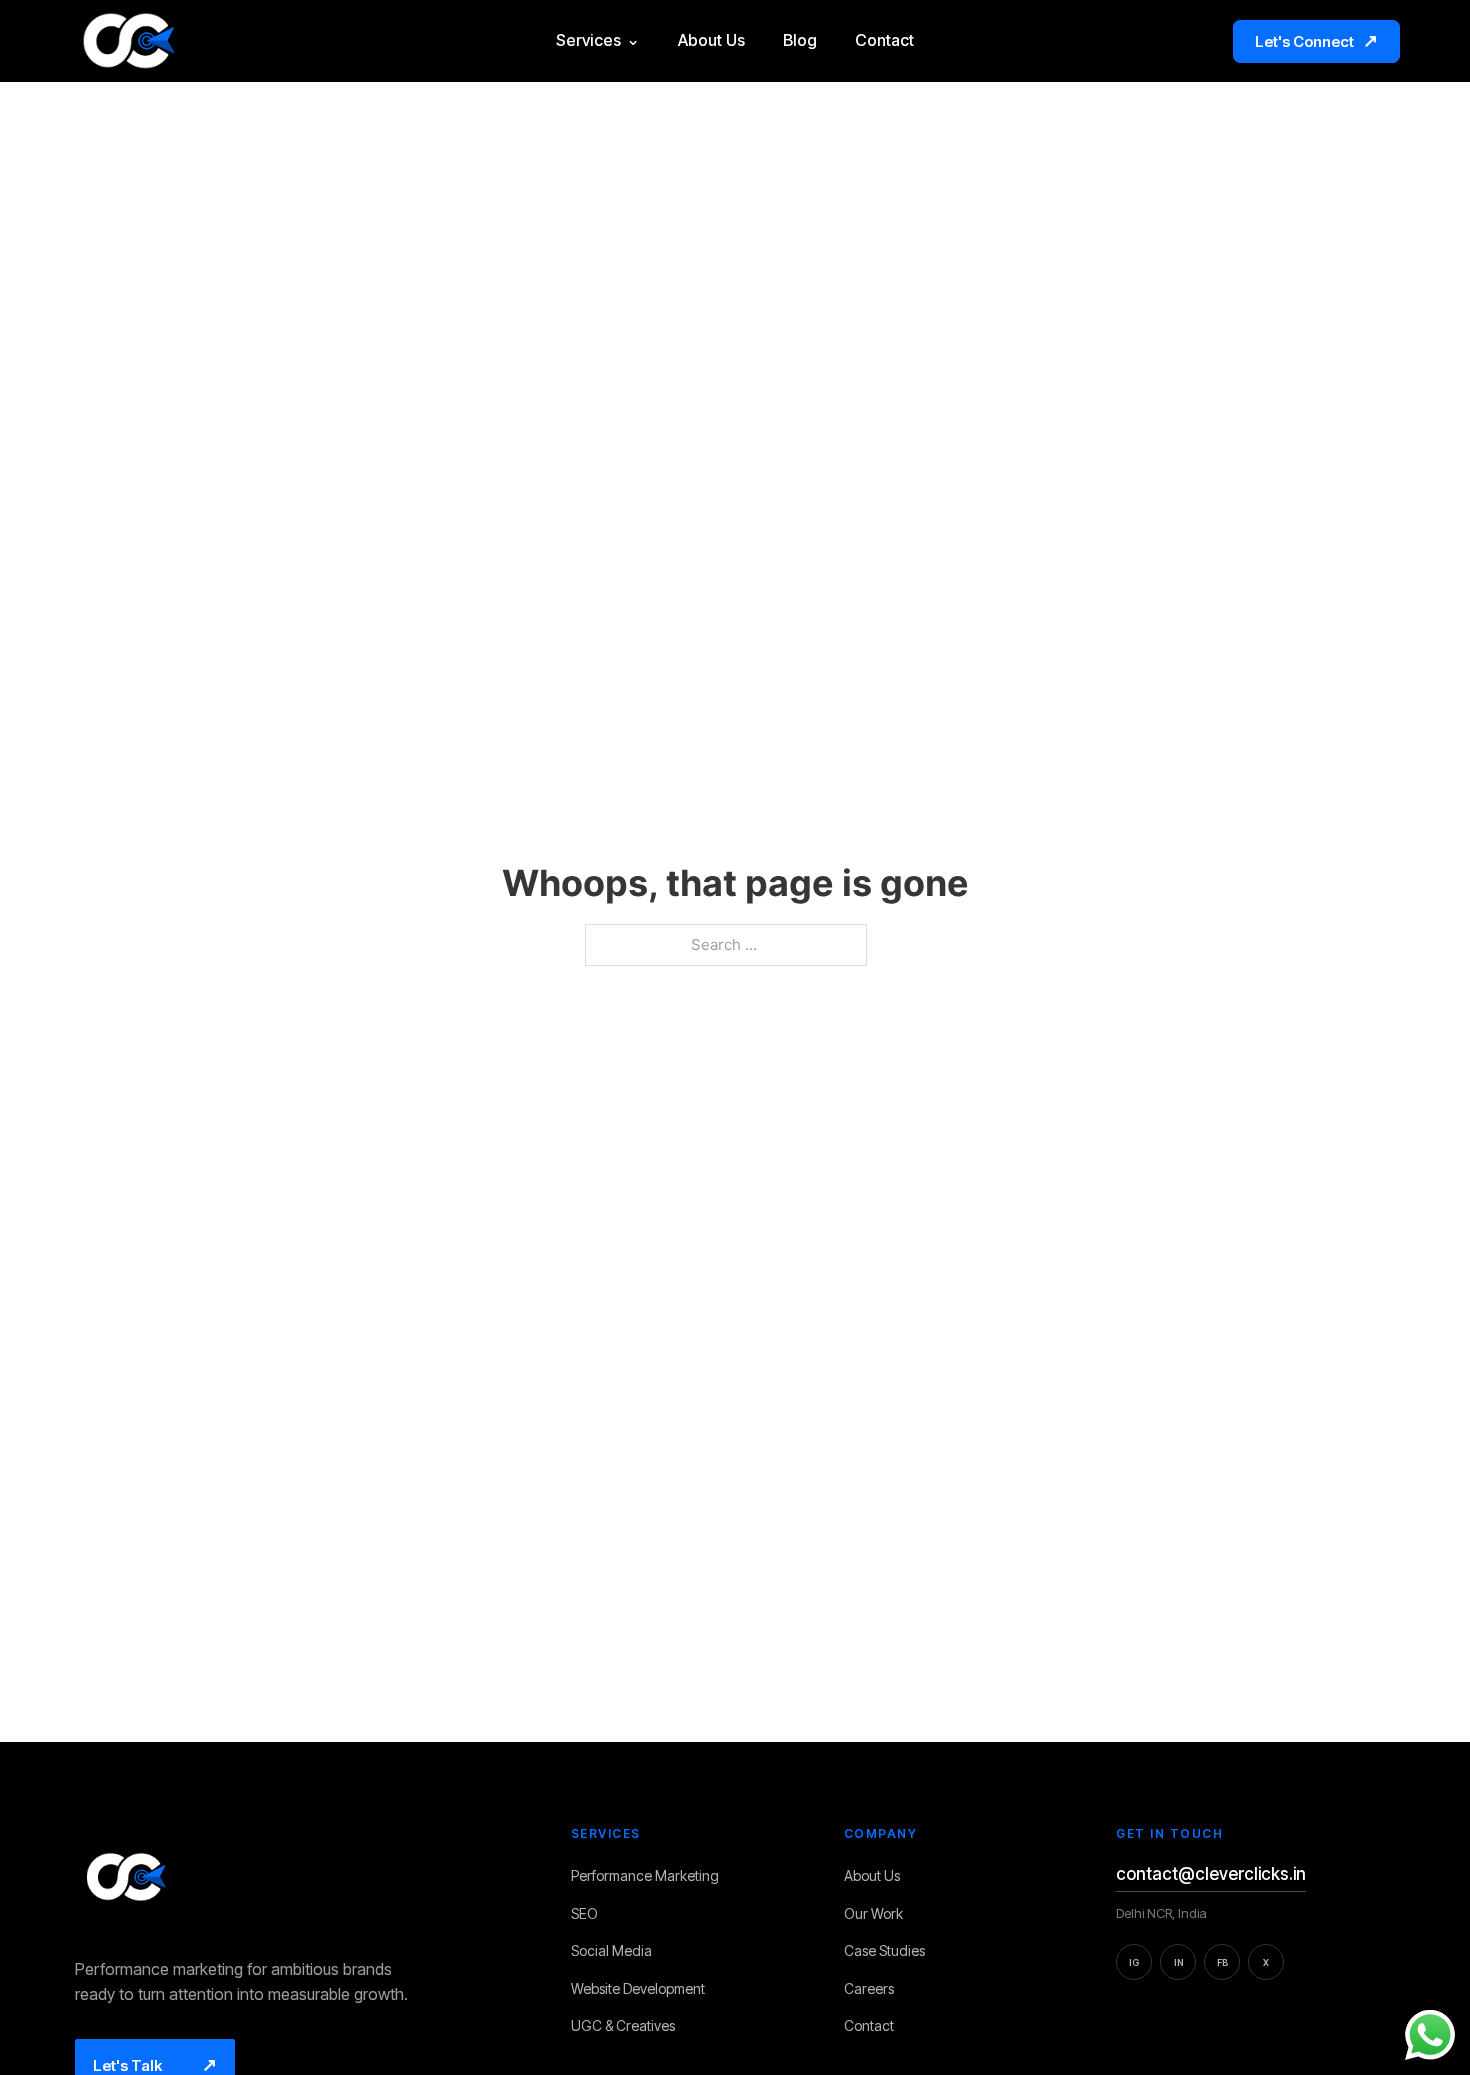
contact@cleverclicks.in (1211, 1874)
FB (1222, 1962)
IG (1134, 1962)
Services (598, 40)
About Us (711, 40)
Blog (800, 40)
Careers (875, 1989)
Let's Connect (1316, 40)
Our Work (879, 1914)
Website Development (644, 1989)
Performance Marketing (651, 1876)
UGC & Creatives (629, 2026)
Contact (884, 40)
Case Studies (890, 1951)
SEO (590, 1914)
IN (1178, 1962)
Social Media (617, 1951)
